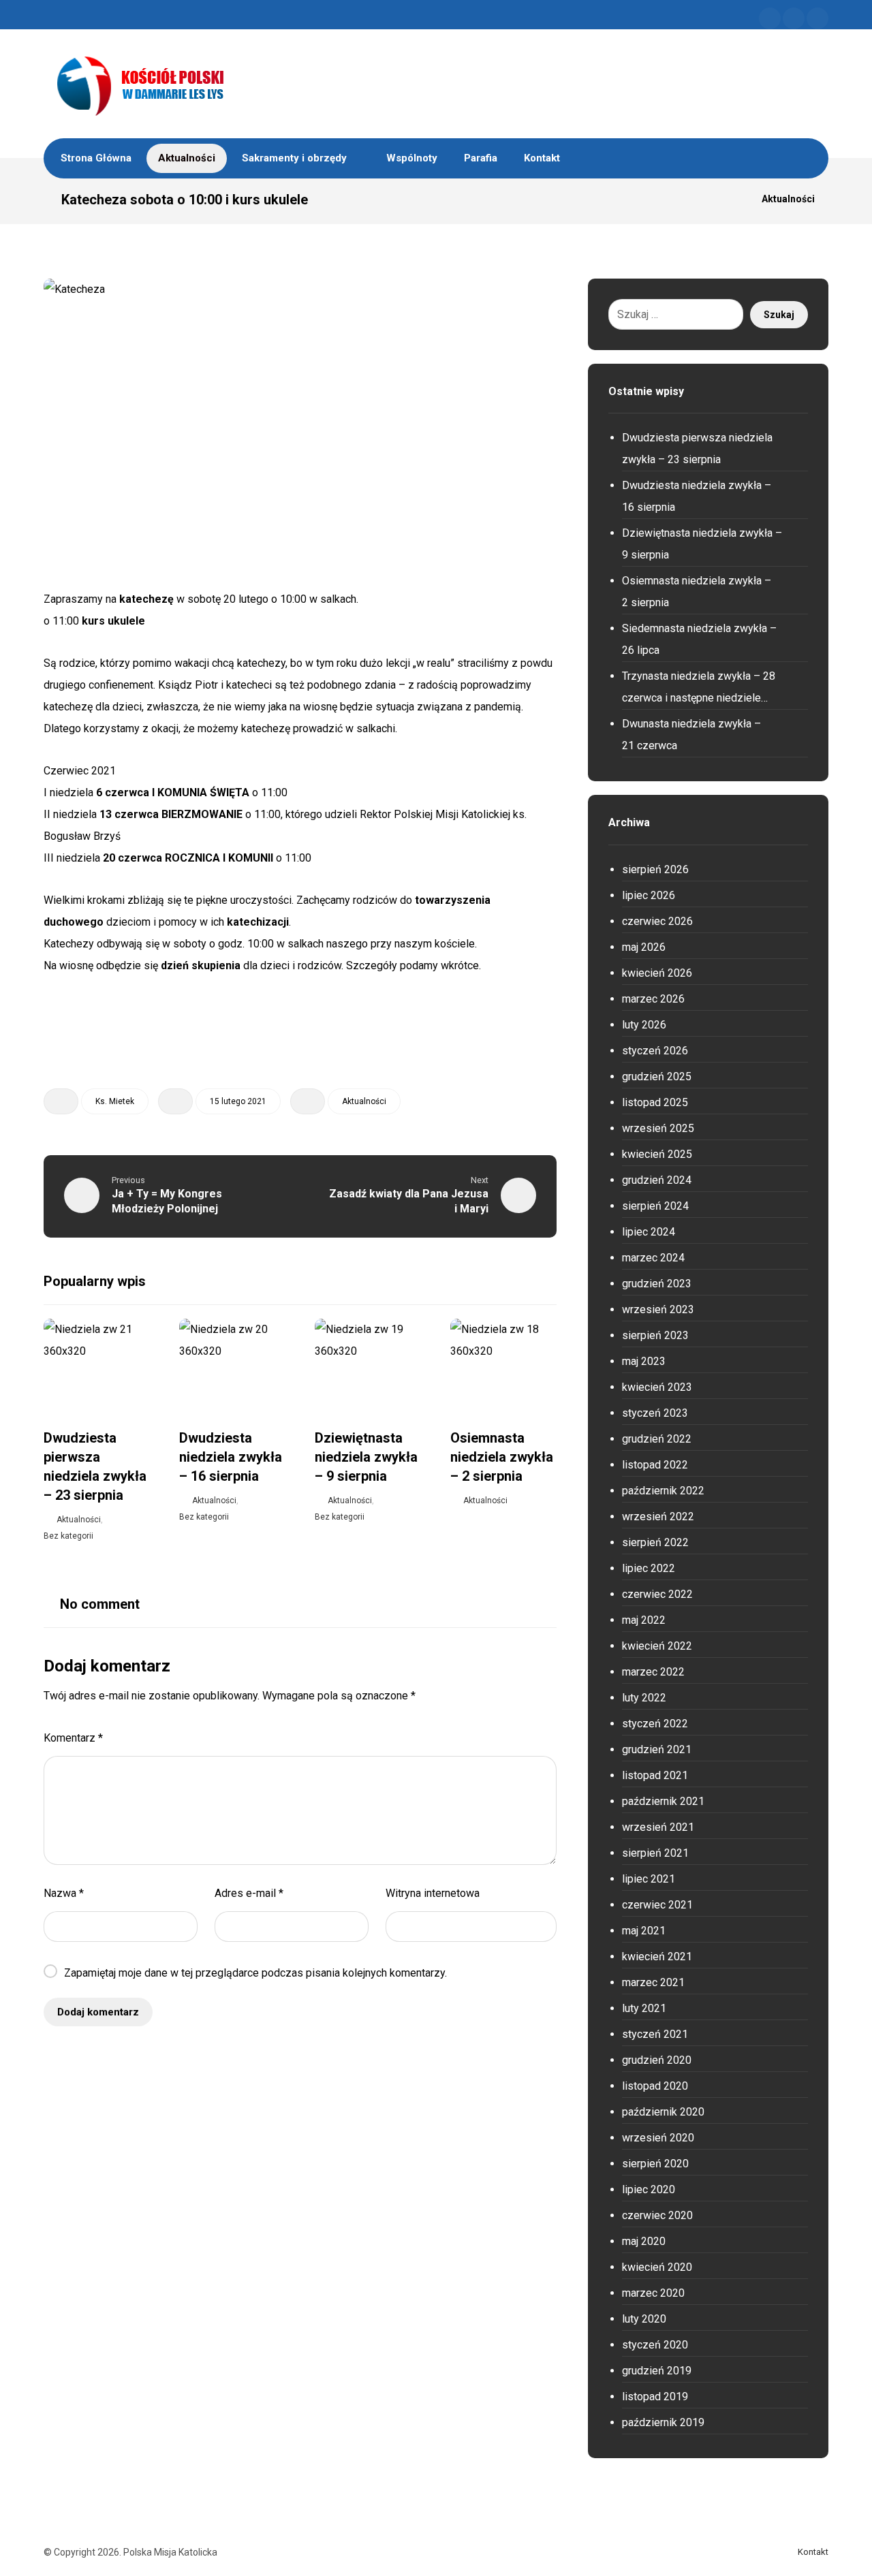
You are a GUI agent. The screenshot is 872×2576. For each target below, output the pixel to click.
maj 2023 (644, 1361)
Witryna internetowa (433, 1893)
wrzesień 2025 (658, 1128)
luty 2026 (644, 1025)
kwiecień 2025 (657, 1154)
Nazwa (64, 1893)
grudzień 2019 (657, 2371)
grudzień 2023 (657, 1284)
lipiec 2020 (649, 2189)
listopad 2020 (655, 2086)
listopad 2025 (655, 1102)
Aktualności (364, 1101)
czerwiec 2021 (657, 1905)
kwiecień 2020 (657, 2267)
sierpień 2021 (655, 1853)
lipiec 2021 (649, 1879)
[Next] (544, 1283)
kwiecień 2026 (657, 973)
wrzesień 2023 (658, 1309)
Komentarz (73, 1738)
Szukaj (779, 315)
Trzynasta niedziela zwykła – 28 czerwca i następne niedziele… (699, 687)
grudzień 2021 (657, 1749)
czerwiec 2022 (657, 1594)
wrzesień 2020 (658, 2138)
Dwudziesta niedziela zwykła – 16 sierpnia (697, 496)
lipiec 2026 (649, 895)
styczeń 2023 (655, 1413)
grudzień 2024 (657, 1180)
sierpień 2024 (655, 1206)
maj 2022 (644, 1620)
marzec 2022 (653, 1672)
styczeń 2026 (655, 1051)
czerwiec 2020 (657, 2215)
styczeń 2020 (655, 2345)
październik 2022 (663, 1491)
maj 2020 (644, 2241)
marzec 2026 (653, 999)
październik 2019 (663, 2422)
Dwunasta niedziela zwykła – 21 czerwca (691, 735)
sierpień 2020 (655, 2164)
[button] (770, 18)
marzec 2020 (653, 2293)
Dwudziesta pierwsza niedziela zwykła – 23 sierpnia (697, 449)
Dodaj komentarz (98, 2012)
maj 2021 (644, 1931)
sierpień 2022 (655, 1542)
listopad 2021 (655, 1775)
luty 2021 (644, 2008)
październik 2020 (663, 2112)
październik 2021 (663, 1801)
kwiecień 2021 (657, 1957)
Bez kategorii (68, 1536)
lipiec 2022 (649, 1568)
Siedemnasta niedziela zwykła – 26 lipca (699, 639)
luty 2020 (644, 2319)
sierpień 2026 (655, 869)
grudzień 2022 (657, 1439)
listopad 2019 (655, 2397)
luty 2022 (644, 1698)
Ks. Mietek (115, 1101)
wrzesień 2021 (658, 1827)
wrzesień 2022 (658, 1517)
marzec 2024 (653, 1258)
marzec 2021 (653, 1982)
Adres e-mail (249, 1893)
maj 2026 (644, 947)
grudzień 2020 (657, 2060)
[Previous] (519, 1283)
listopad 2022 (655, 1465)
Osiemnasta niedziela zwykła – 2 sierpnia (697, 592)
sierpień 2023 (655, 1335)
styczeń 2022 (655, 1724)
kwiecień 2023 (657, 1387)
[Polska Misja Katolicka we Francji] (211, 84)
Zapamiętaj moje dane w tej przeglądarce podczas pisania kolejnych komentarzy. (255, 1973)
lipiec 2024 (649, 1232)
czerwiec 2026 (657, 921)
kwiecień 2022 (657, 1646)
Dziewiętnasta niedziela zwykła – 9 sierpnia (702, 544)
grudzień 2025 (657, 1077)
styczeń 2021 (655, 2034)
